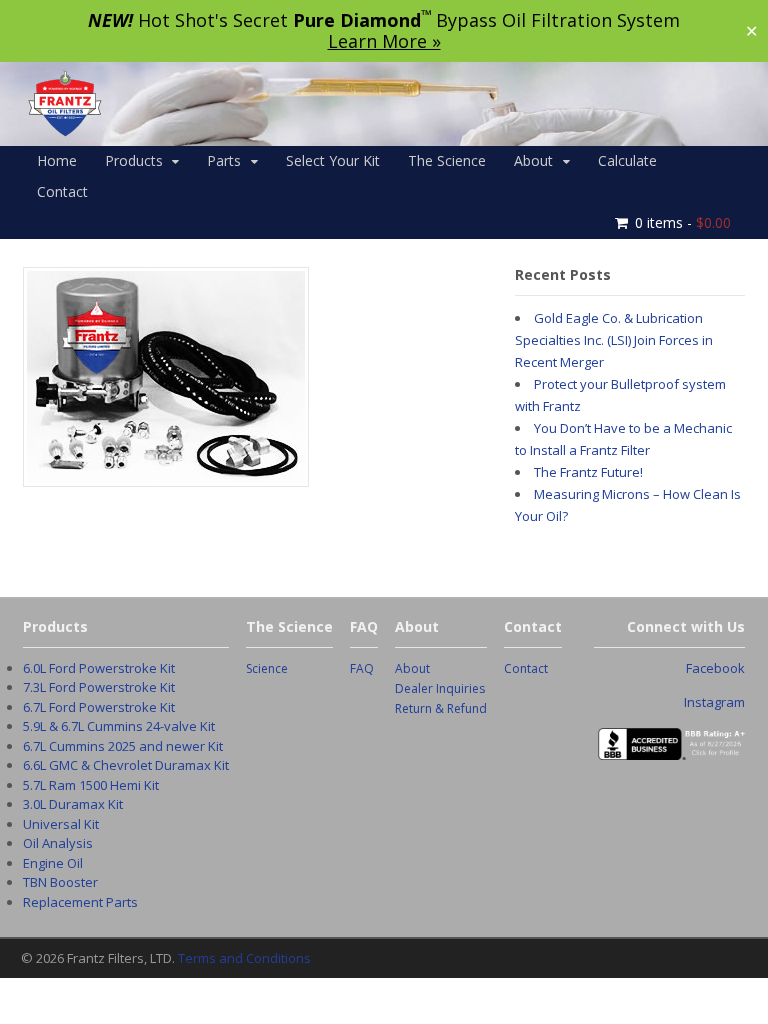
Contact (62, 191)
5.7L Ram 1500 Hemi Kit (91, 785)
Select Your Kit (333, 160)
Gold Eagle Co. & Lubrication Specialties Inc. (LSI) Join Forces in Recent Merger (614, 340)
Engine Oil (53, 863)
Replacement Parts (80, 902)
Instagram (714, 702)
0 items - (683, 222)
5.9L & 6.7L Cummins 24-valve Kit (119, 726)
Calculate (627, 160)
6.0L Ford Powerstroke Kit (99, 668)
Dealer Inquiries (440, 688)
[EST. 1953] (64, 131)
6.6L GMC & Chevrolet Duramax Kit (126, 765)
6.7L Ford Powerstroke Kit (99, 707)
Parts (224, 160)
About (533, 160)
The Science (447, 160)
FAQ (362, 668)
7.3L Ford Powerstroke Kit (99, 687)
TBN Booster (60, 882)
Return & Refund (441, 708)
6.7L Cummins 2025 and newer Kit (123, 746)
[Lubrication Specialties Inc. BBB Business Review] (670, 749)
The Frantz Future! (588, 472)
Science (267, 668)
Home (57, 160)
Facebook (715, 668)
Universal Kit (61, 824)
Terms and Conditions (244, 958)
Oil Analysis (58, 843)
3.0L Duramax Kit (73, 804)
